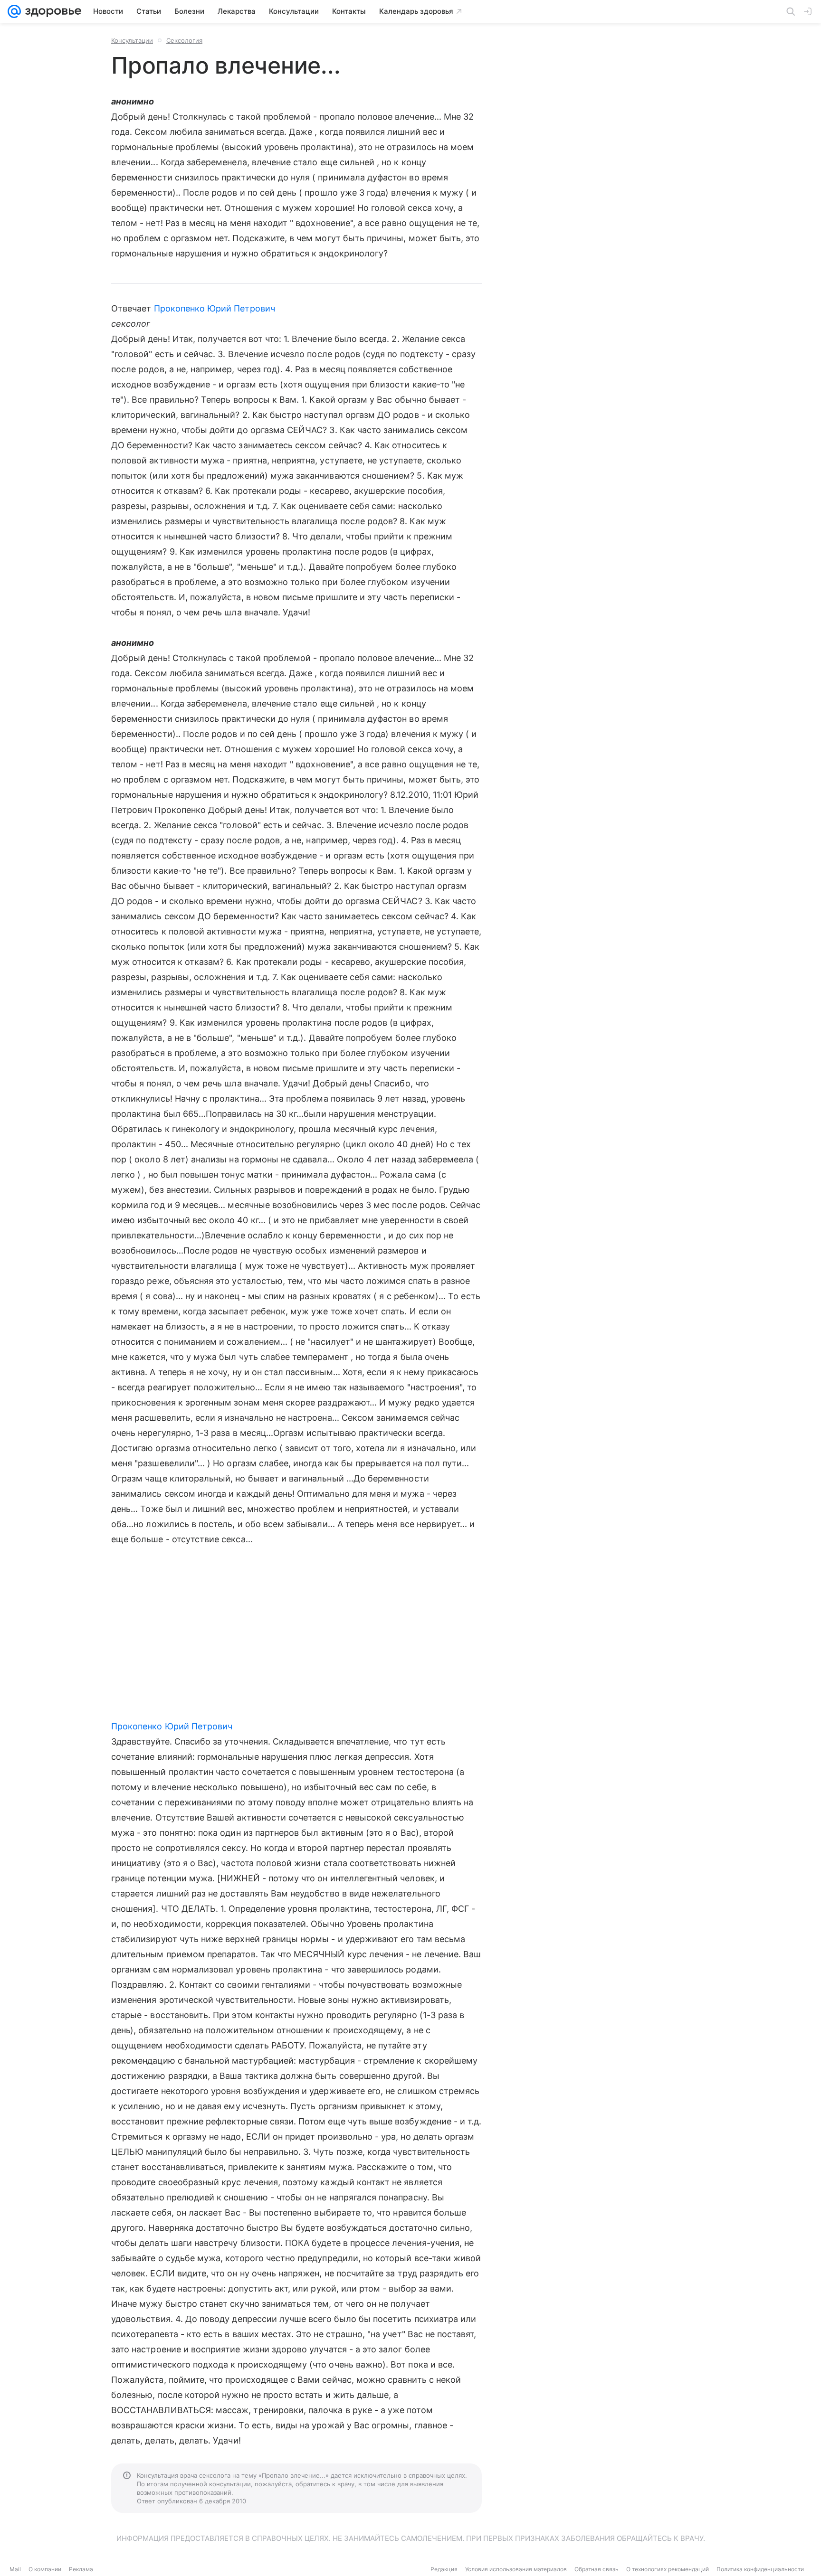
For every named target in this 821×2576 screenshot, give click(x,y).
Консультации (132, 40)
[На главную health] (51, 11)
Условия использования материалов (516, 2569)
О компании (45, 2569)
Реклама (81, 2569)
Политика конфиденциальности (760, 2569)
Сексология (184, 40)
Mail (15, 2569)
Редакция (444, 2569)
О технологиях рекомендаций (668, 2569)
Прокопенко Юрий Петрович (215, 308)
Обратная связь (597, 2569)
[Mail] (14, 11)
